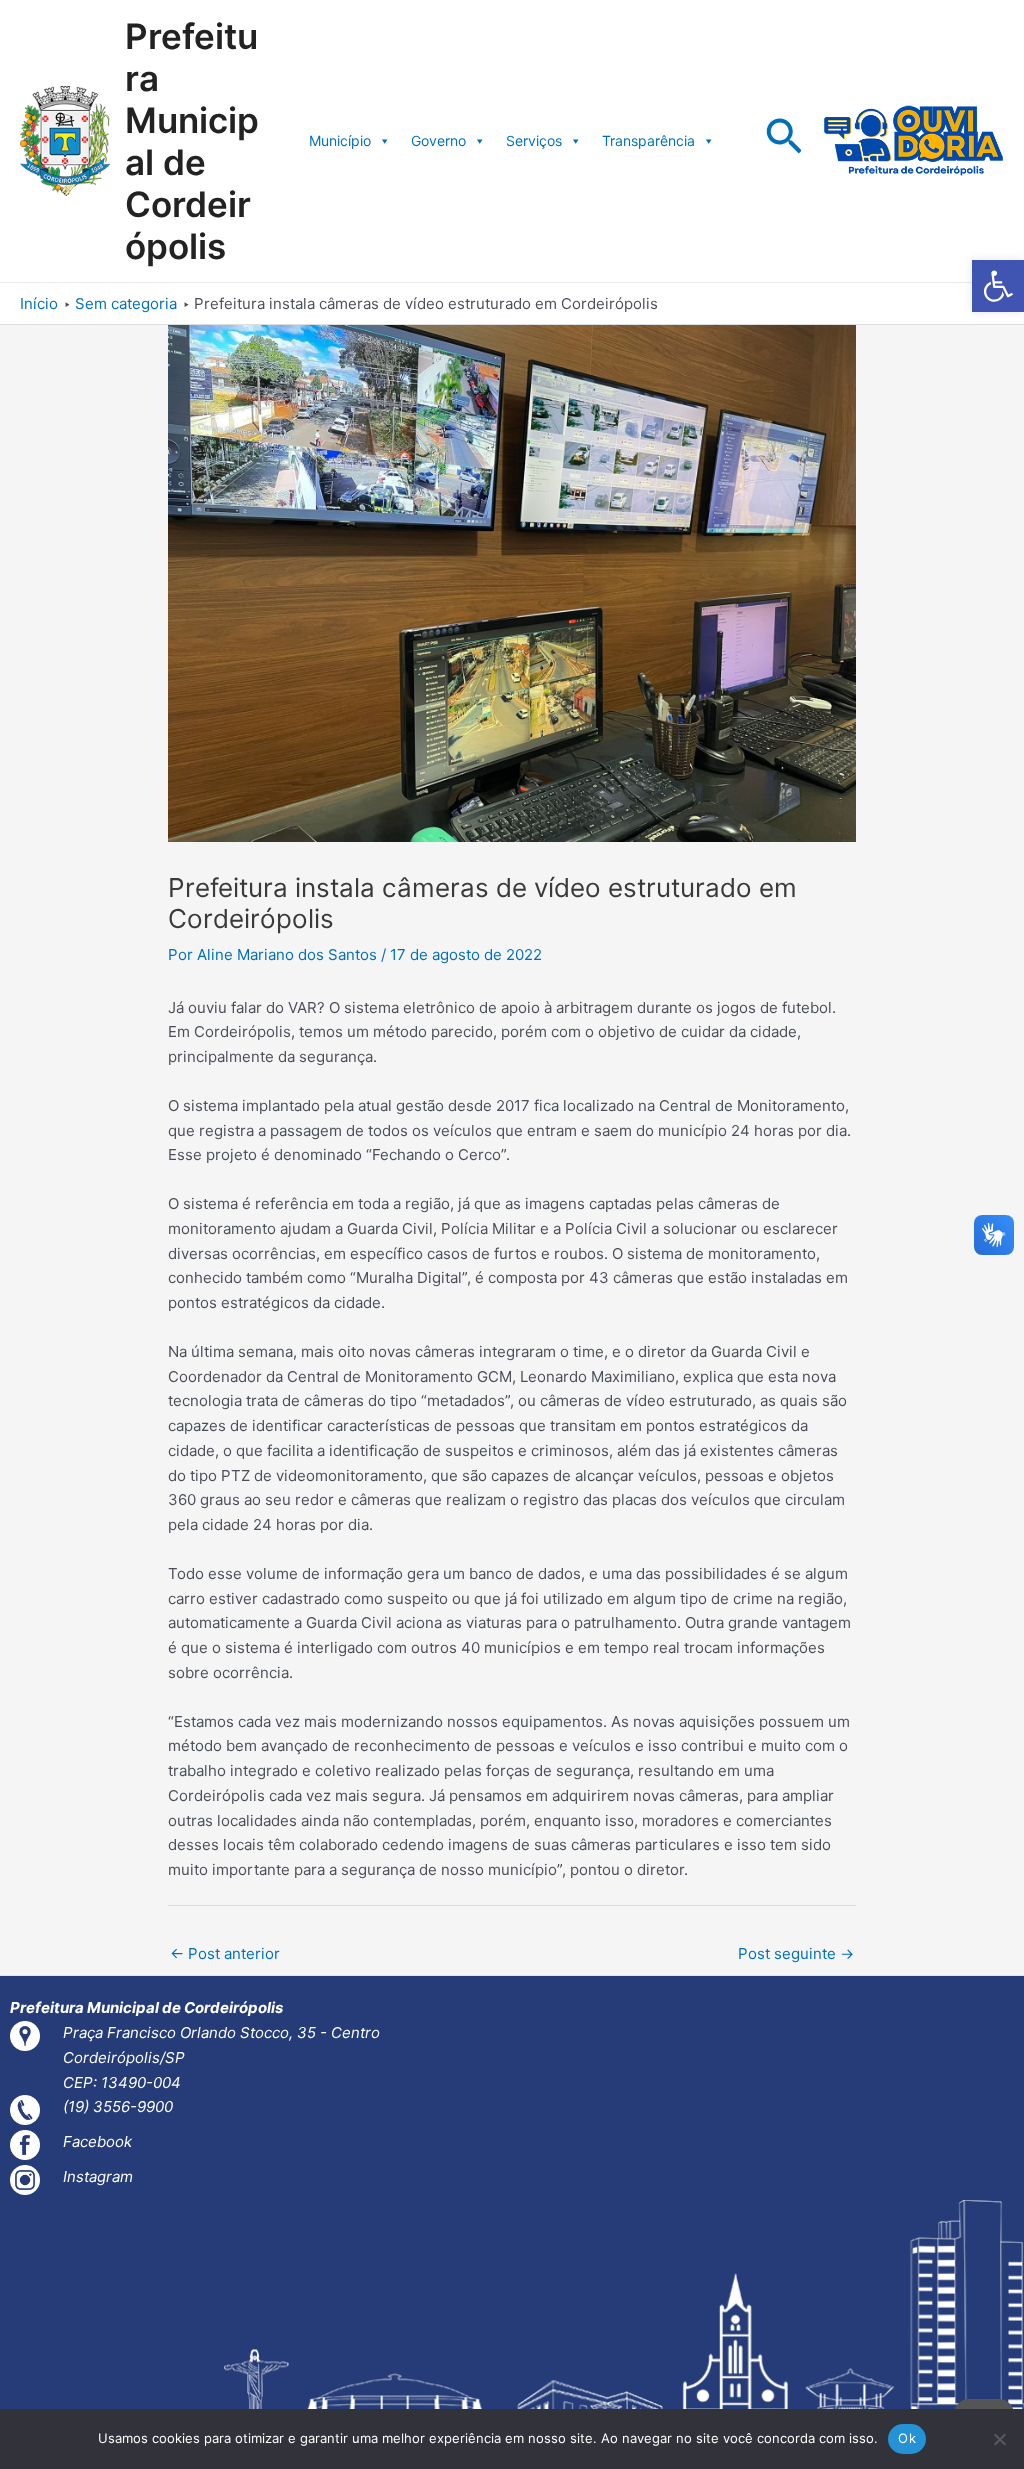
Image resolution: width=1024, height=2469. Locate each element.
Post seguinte (796, 1953)
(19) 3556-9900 (118, 2106)
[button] (998, 286)
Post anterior (225, 1953)
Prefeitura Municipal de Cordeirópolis (192, 141)
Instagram (98, 2176)
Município (340, 140)
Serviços (534, 140)
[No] (999, 2439)
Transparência (648, 140)
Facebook (97, 2141)
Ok (907, 2438)
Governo (438, 140)
